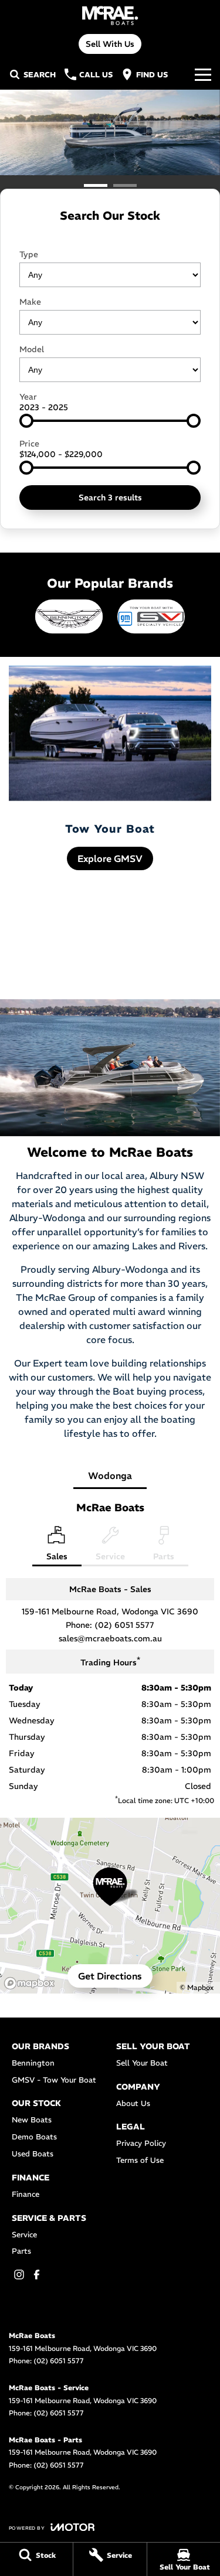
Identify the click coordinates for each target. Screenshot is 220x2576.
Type (29, 254)
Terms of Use (140, 2160)
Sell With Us (110, 44)
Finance (26, 2194)
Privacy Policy (141, 2143)
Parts (21, 2251)
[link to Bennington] (69, 616)
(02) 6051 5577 (124, 1625)
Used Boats (33, 2154)
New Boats (32, 2120)
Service (24, 2235)
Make (30, 302)
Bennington (33, 2063)
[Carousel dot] (96, 185)
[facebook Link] (37, 2275)
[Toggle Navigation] (203, 74)
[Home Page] (110, 16)
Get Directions (110, 1976)
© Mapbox (197, 1987)
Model (32, 349)
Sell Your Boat (142, 2063)
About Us (133, 2103)
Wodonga (110, 1476)
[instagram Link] (19, 2275)
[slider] (26, 421)
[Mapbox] (32, 1983)
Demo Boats (34, 2137)
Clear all (110, 236)
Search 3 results (110, 498)
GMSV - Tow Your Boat (54, 2080)
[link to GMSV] (151, 616)
